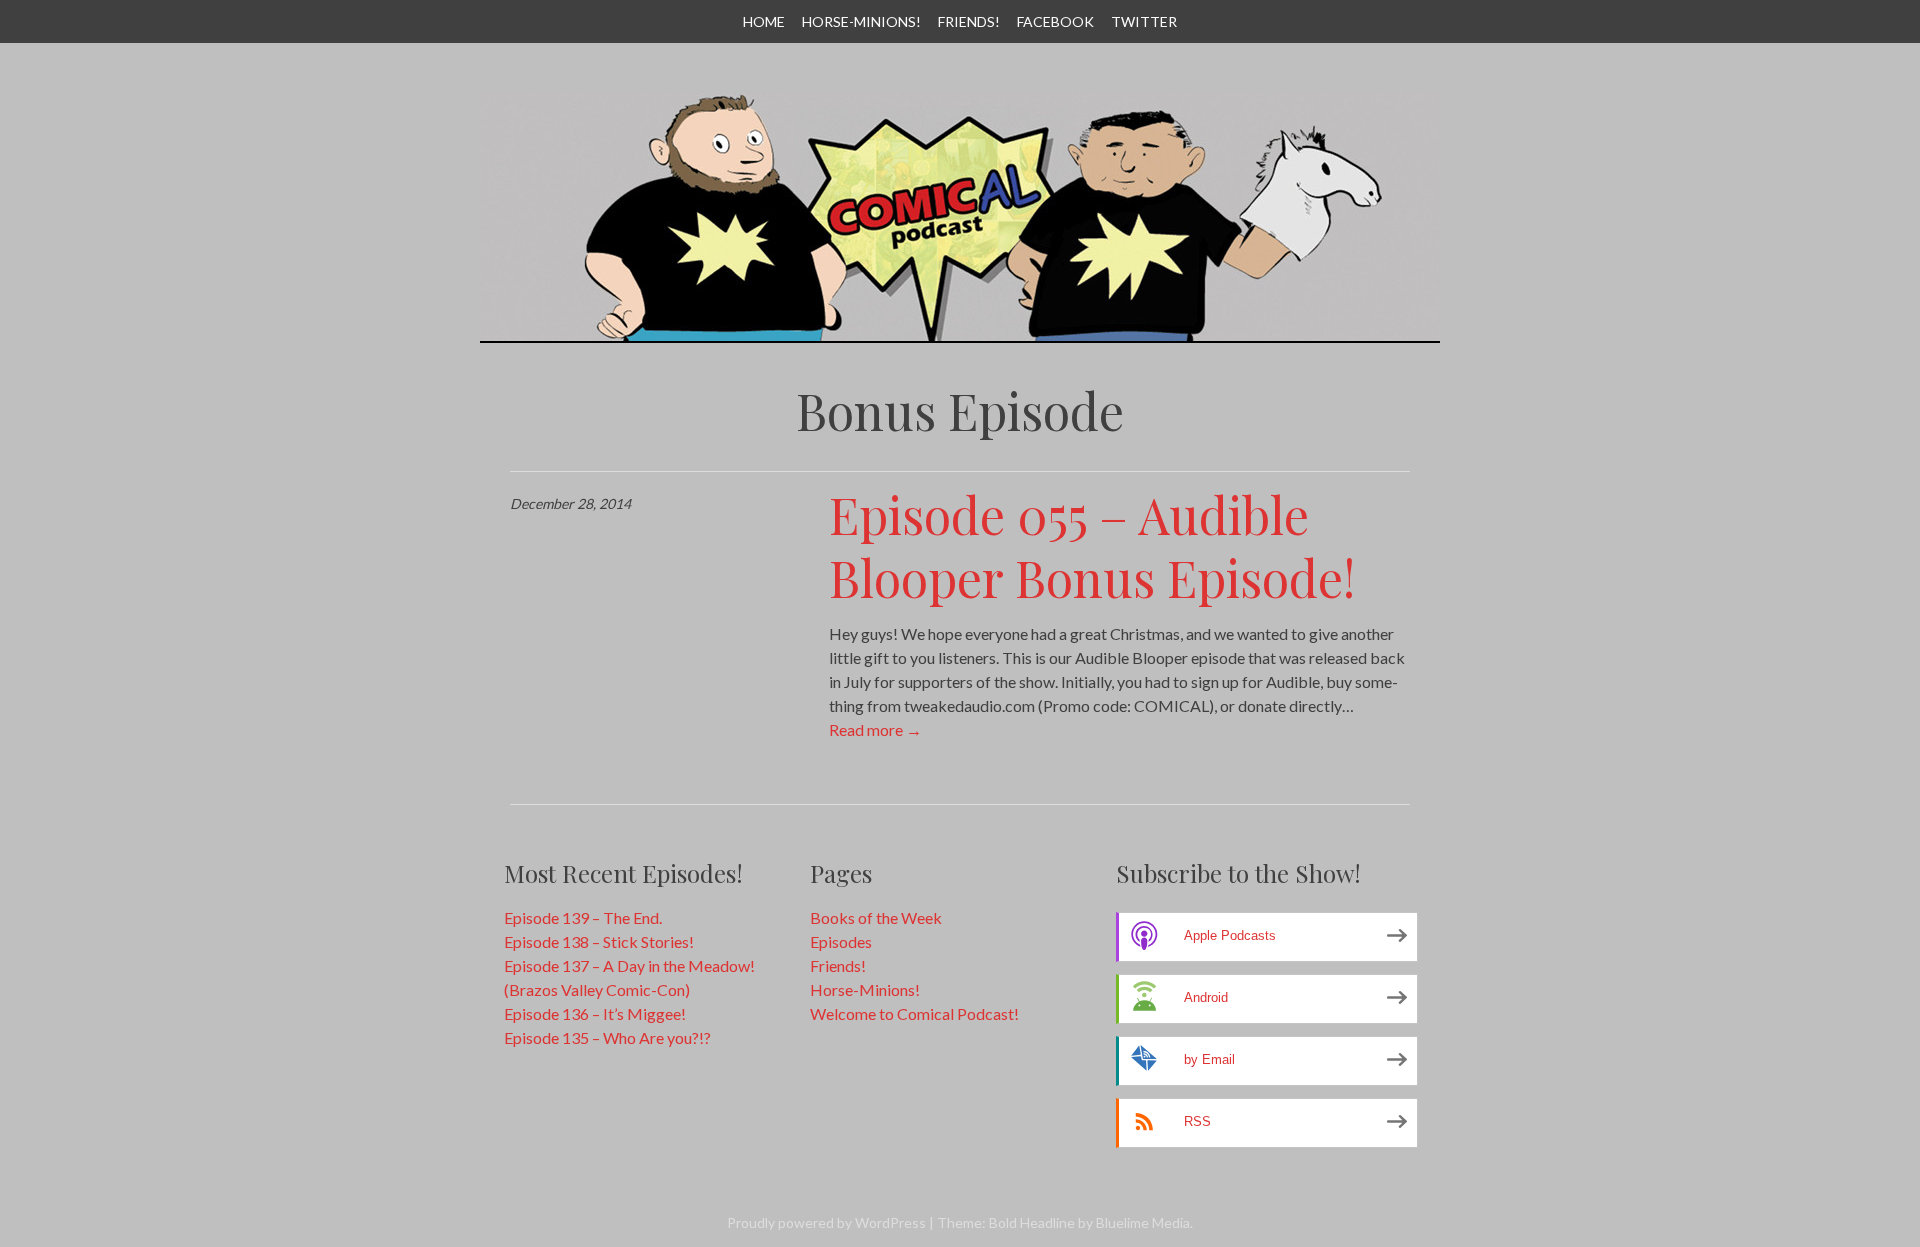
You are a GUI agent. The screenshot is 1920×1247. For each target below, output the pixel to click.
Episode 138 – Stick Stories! (599, 941)
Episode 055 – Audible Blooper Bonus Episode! (1092, 546)
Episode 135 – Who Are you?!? (607, 1037)
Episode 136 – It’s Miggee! (595, 1013)
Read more (875, 729)
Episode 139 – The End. (583, 917)
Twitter (1144, 21)
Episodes (841, 941)
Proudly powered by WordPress (826, 1222)
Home (764, 21)
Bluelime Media (1143, 1222)
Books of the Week (876, 917)
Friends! (969, 21)
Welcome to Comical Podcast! (914, 1013)
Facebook (1055, 21)
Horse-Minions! (861, 21)
